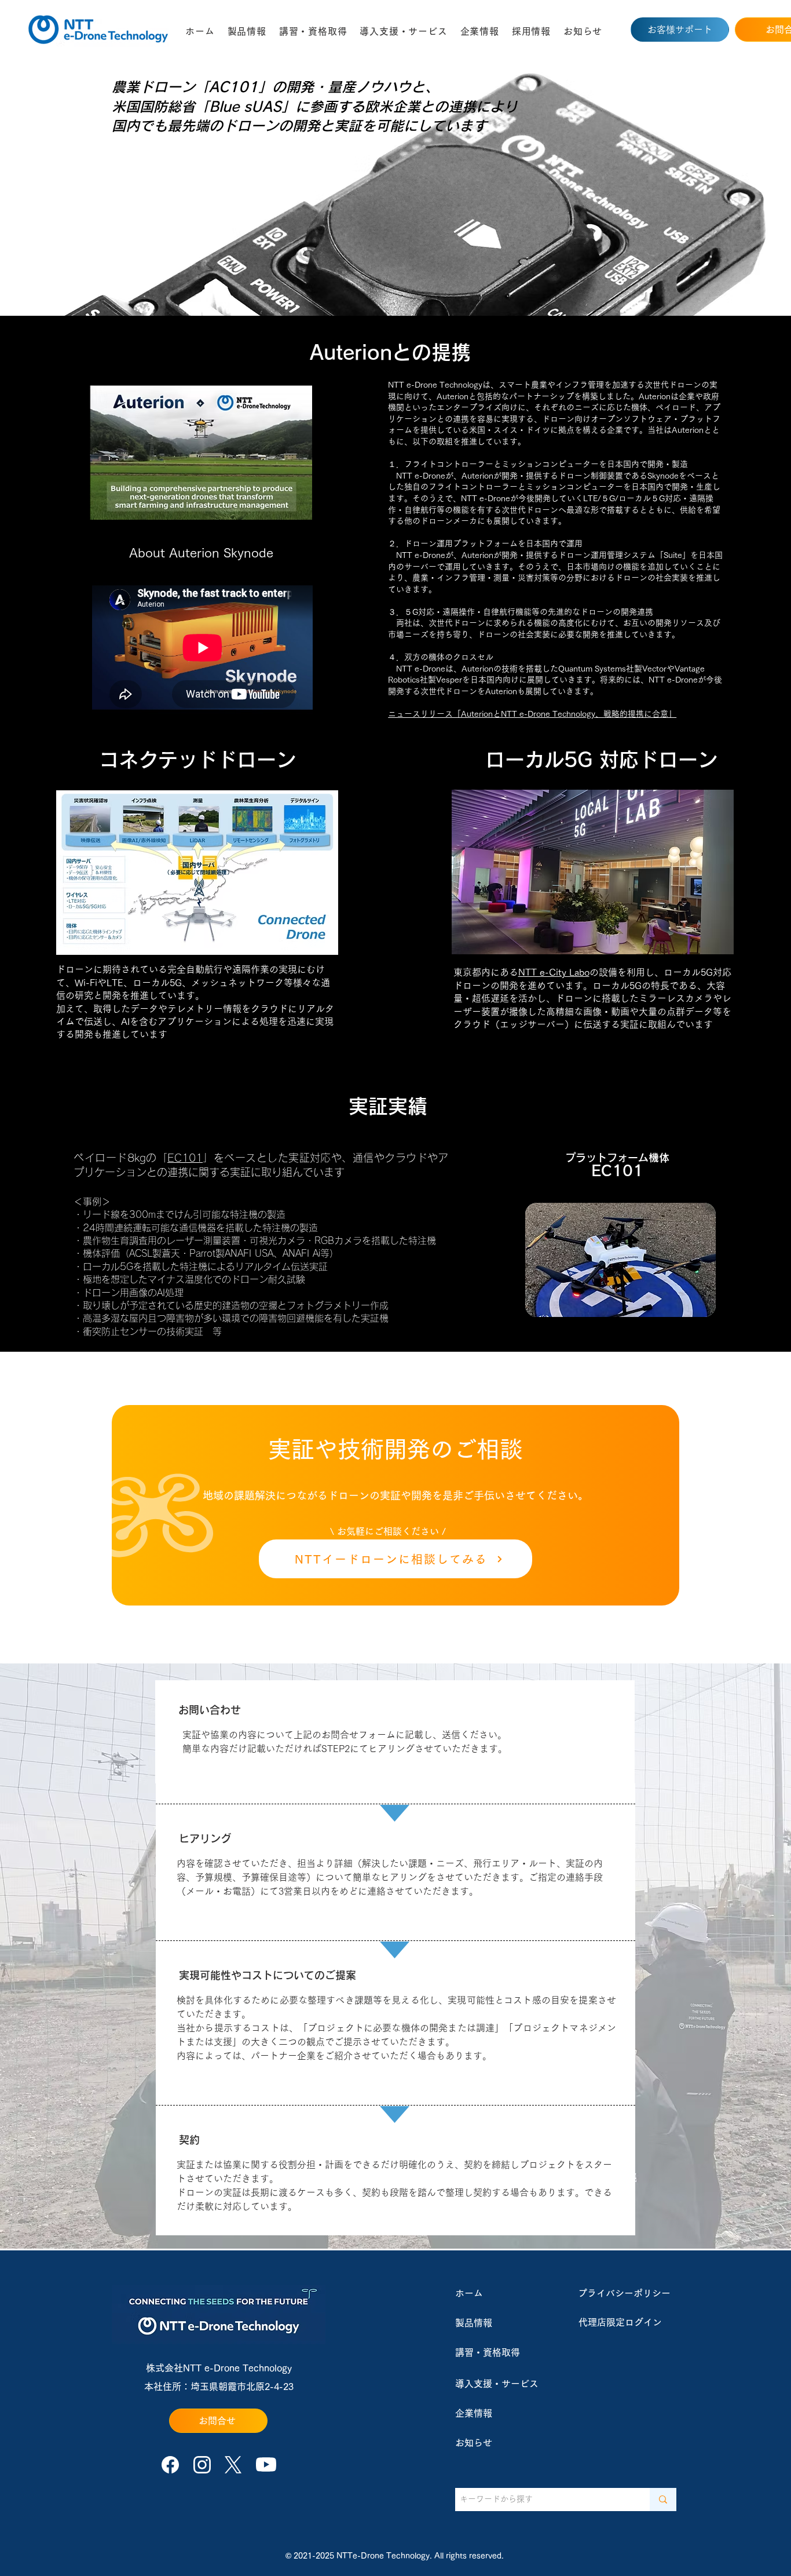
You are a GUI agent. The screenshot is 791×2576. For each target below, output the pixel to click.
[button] (247, 31)
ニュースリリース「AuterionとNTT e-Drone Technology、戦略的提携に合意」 (532, 714)
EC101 (185, 1158)
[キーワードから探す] (663, 2500)
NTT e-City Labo (554, 972)
